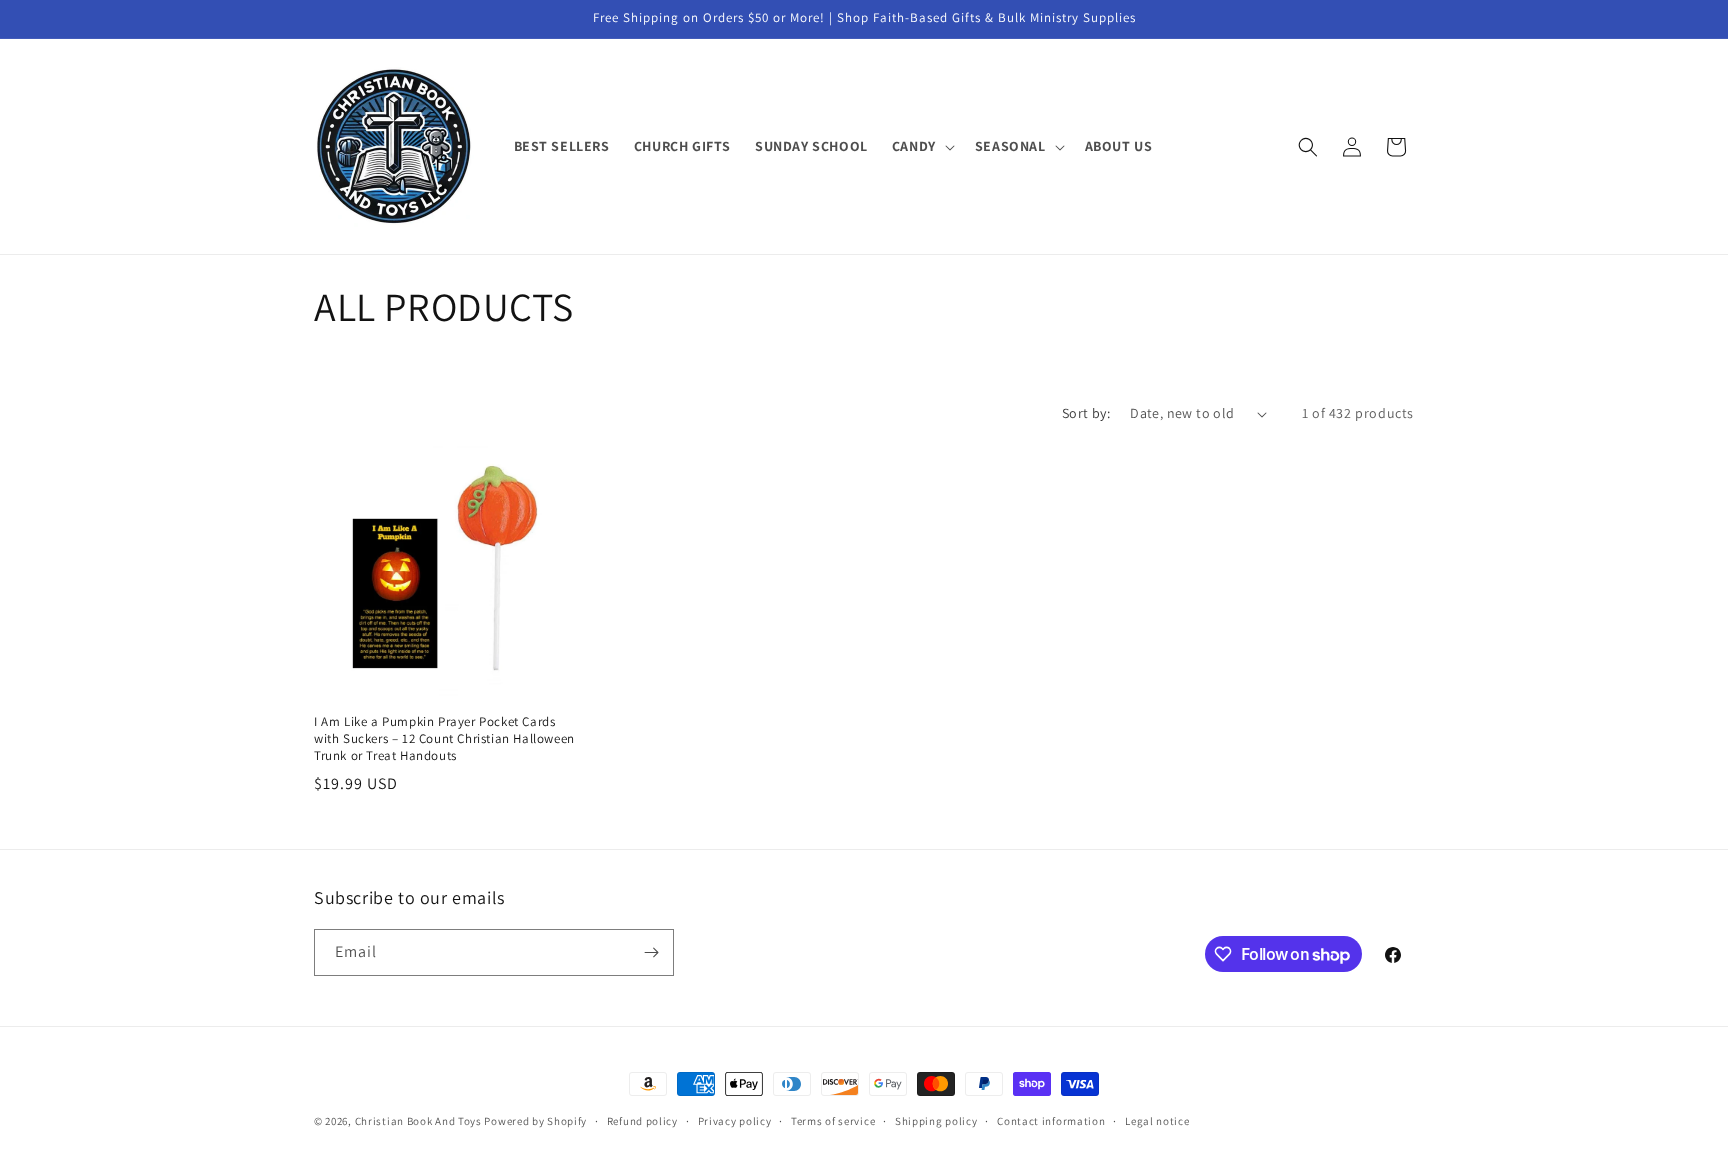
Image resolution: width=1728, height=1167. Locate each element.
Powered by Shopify (535, 1121)
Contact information (1051, 1121)
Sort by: (1086, 413)
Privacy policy (735, 1121)
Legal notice (1157, 1121)
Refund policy (642, 1121)
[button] (921, 146)
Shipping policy (936, 1121)
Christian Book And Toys (420, 1121)
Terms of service (833, 1121)
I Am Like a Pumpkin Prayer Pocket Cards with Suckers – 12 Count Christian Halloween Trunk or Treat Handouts (444, 739)
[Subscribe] (651, 952)
